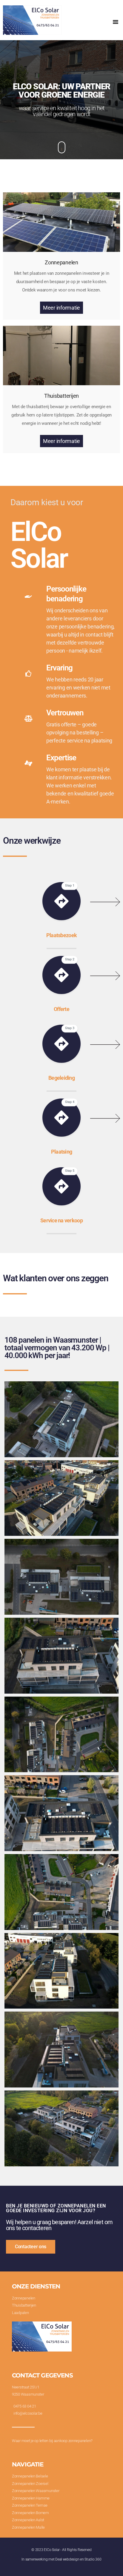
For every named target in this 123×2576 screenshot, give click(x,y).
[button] (116, 22)
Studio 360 (93, 2559)
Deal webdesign (67, 2559)
